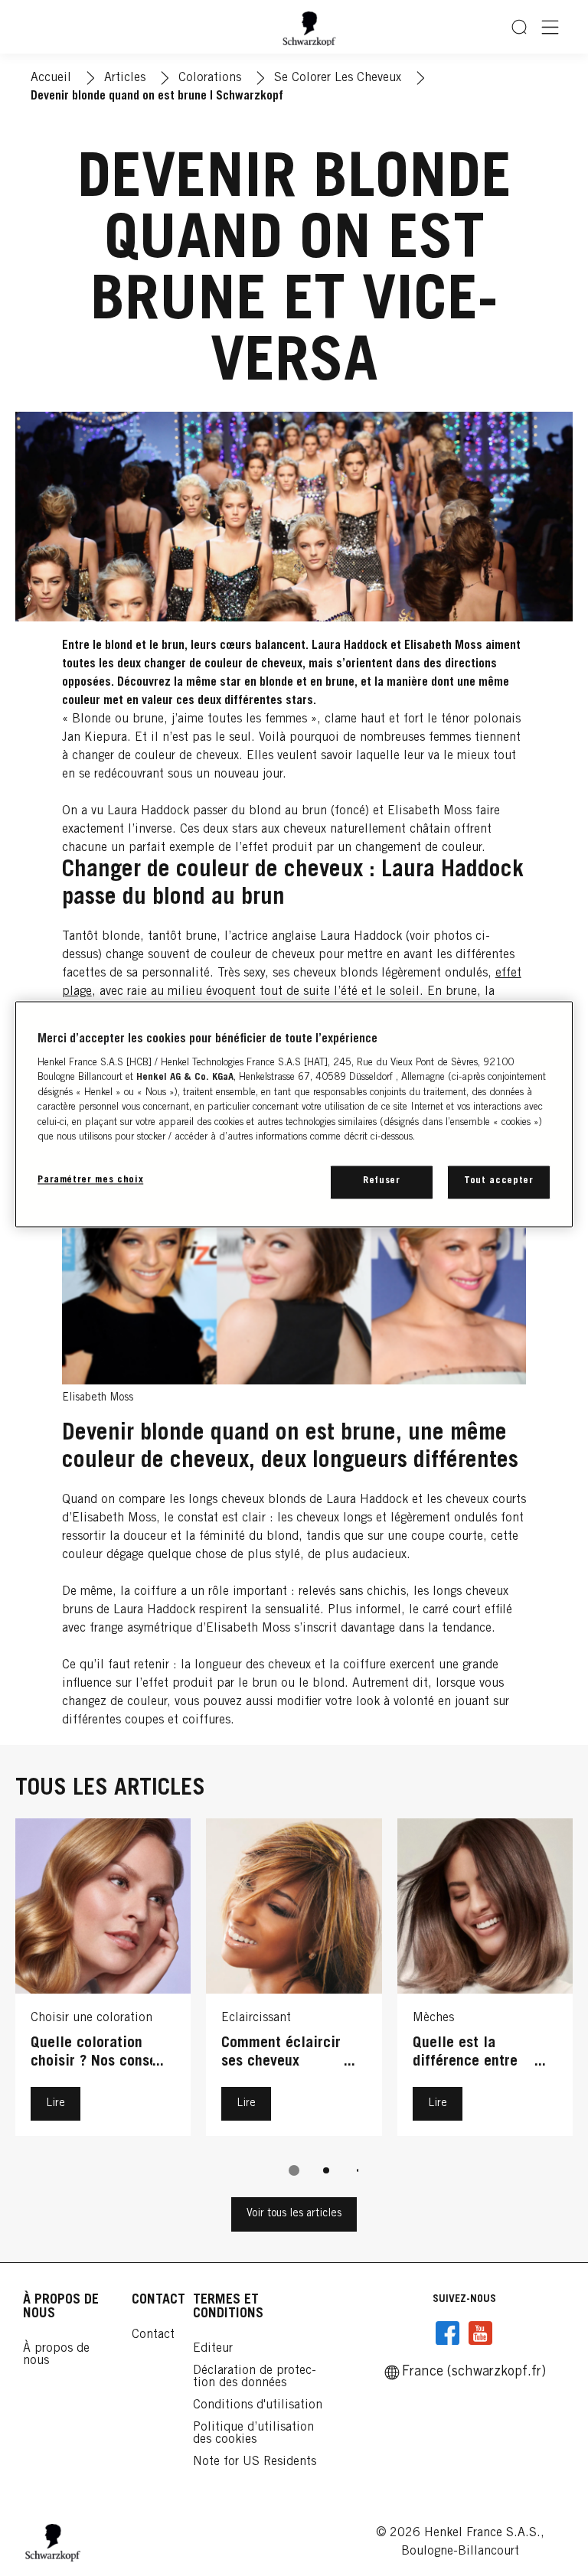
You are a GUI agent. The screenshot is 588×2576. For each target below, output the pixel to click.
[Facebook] (448, 2333)
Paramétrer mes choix (90, 1181)
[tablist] (294, 2170)
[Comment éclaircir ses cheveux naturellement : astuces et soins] (294, 1981)
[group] (294, 2008)
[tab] (294, 2170)
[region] (294, 1114)
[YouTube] (480, 2333)
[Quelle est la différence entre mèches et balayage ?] (485, 1981)
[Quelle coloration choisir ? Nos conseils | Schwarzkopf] (103, 1981)
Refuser (382, 1182)
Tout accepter (498, 1182)
